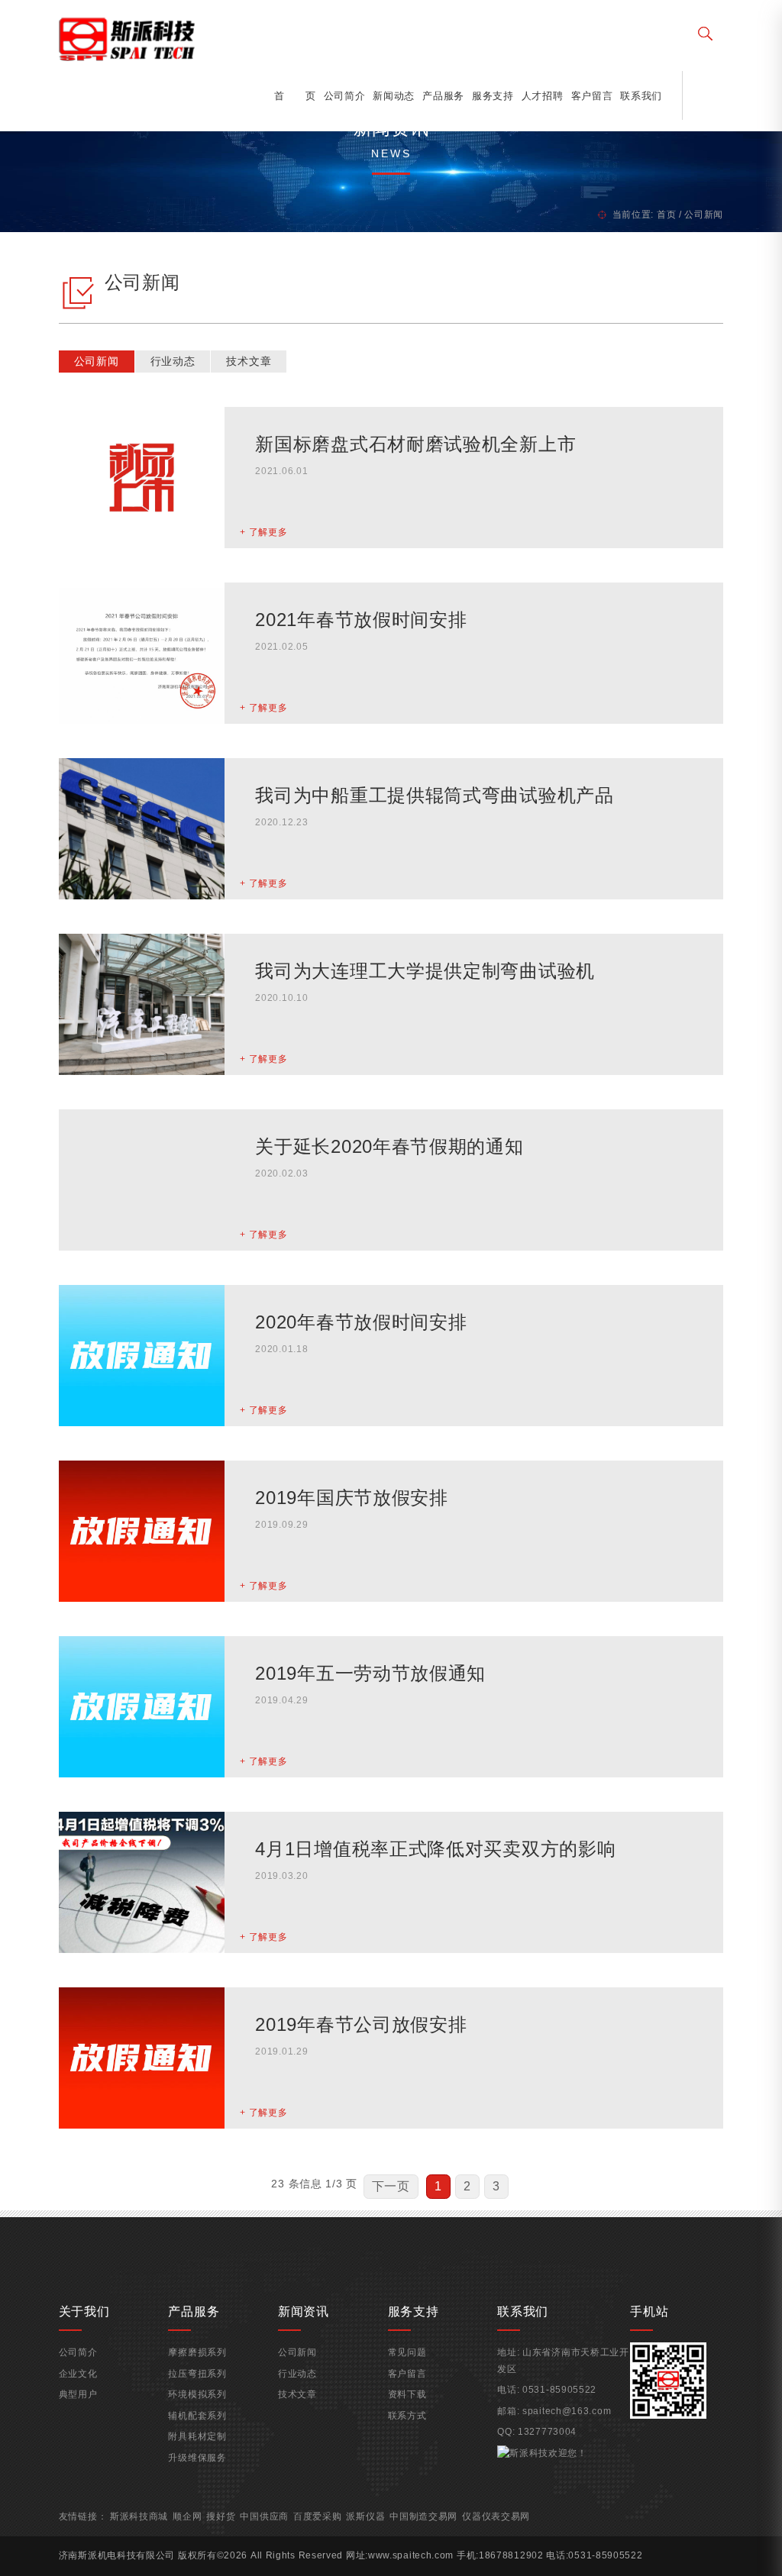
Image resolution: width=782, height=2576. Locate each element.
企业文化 (78, 2374)
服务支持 (493, 96)
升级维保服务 (197, 2458)
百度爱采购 (318, 2516)
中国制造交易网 (423, 2516)
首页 (666, 215)
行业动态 (173, 361)
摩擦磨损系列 (197, 2352)
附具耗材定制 (197, 2436)
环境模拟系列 (197, 2394)
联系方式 (407, 2416)
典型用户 (78, 2394)
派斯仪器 (365, 2516)
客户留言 (592, 96)
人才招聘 (543, 96)
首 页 (295, 96)
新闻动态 (394, 96)
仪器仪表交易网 (496, 2516)
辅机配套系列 (197, 2416)
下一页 (391, 2186)
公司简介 (345, 96)
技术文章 (249, 361)
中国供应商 (264, 2516)
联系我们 (641, 96)
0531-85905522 (559, 2390)
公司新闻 (97, 361)
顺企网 (187, 2516)
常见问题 (407, 2352)
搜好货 (221, 2516)
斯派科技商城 (139, 2516)
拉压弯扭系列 (197, 2374)
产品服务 (443, 96)
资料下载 (407, 2394)
